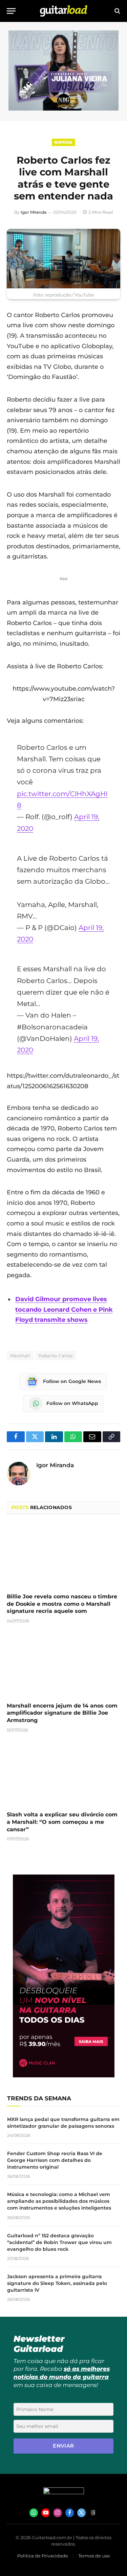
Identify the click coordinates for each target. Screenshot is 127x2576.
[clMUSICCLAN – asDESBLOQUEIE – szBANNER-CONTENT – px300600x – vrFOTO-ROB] (64, 2076)
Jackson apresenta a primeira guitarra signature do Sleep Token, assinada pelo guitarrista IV (57, 2283)
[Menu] (11, 11)
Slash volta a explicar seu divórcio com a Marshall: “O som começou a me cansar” (62, 1822)
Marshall (20, 1356)
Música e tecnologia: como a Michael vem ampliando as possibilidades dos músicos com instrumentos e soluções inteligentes (59, 2201)
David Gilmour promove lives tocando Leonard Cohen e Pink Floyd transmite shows (64, 1309)
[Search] (117, 11)
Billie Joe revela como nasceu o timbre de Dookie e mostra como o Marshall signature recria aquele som (62, 1604)
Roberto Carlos (56, 1356)
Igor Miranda (34, 212)
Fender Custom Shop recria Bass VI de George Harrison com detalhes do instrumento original (55, 2160)
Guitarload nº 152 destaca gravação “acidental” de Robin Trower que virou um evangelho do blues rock (59, 2242)
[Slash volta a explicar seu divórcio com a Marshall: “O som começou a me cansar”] (63, 1774)
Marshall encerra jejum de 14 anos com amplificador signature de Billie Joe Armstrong (62, 1713)
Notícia (63, 142)
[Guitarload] (64, 11)
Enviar (63, 2446)
